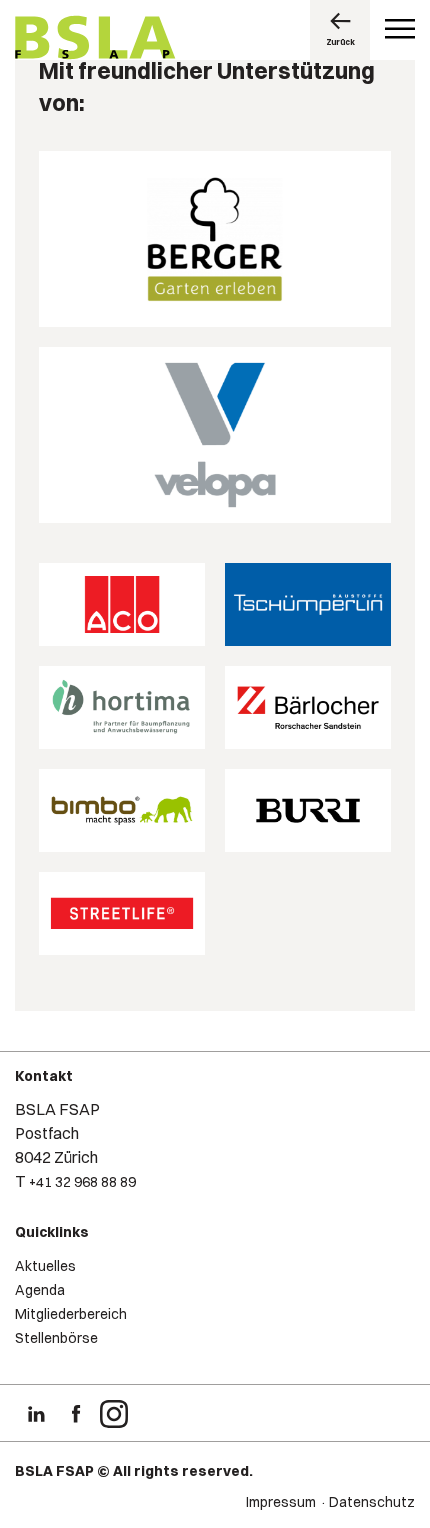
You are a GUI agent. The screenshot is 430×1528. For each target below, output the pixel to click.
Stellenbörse (56, 1338)
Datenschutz (372, 1502)
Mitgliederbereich (71, 1314)
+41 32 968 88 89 (82, 1182)
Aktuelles (45, 1266)
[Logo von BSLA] (95, 40)
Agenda (40, 1290)
